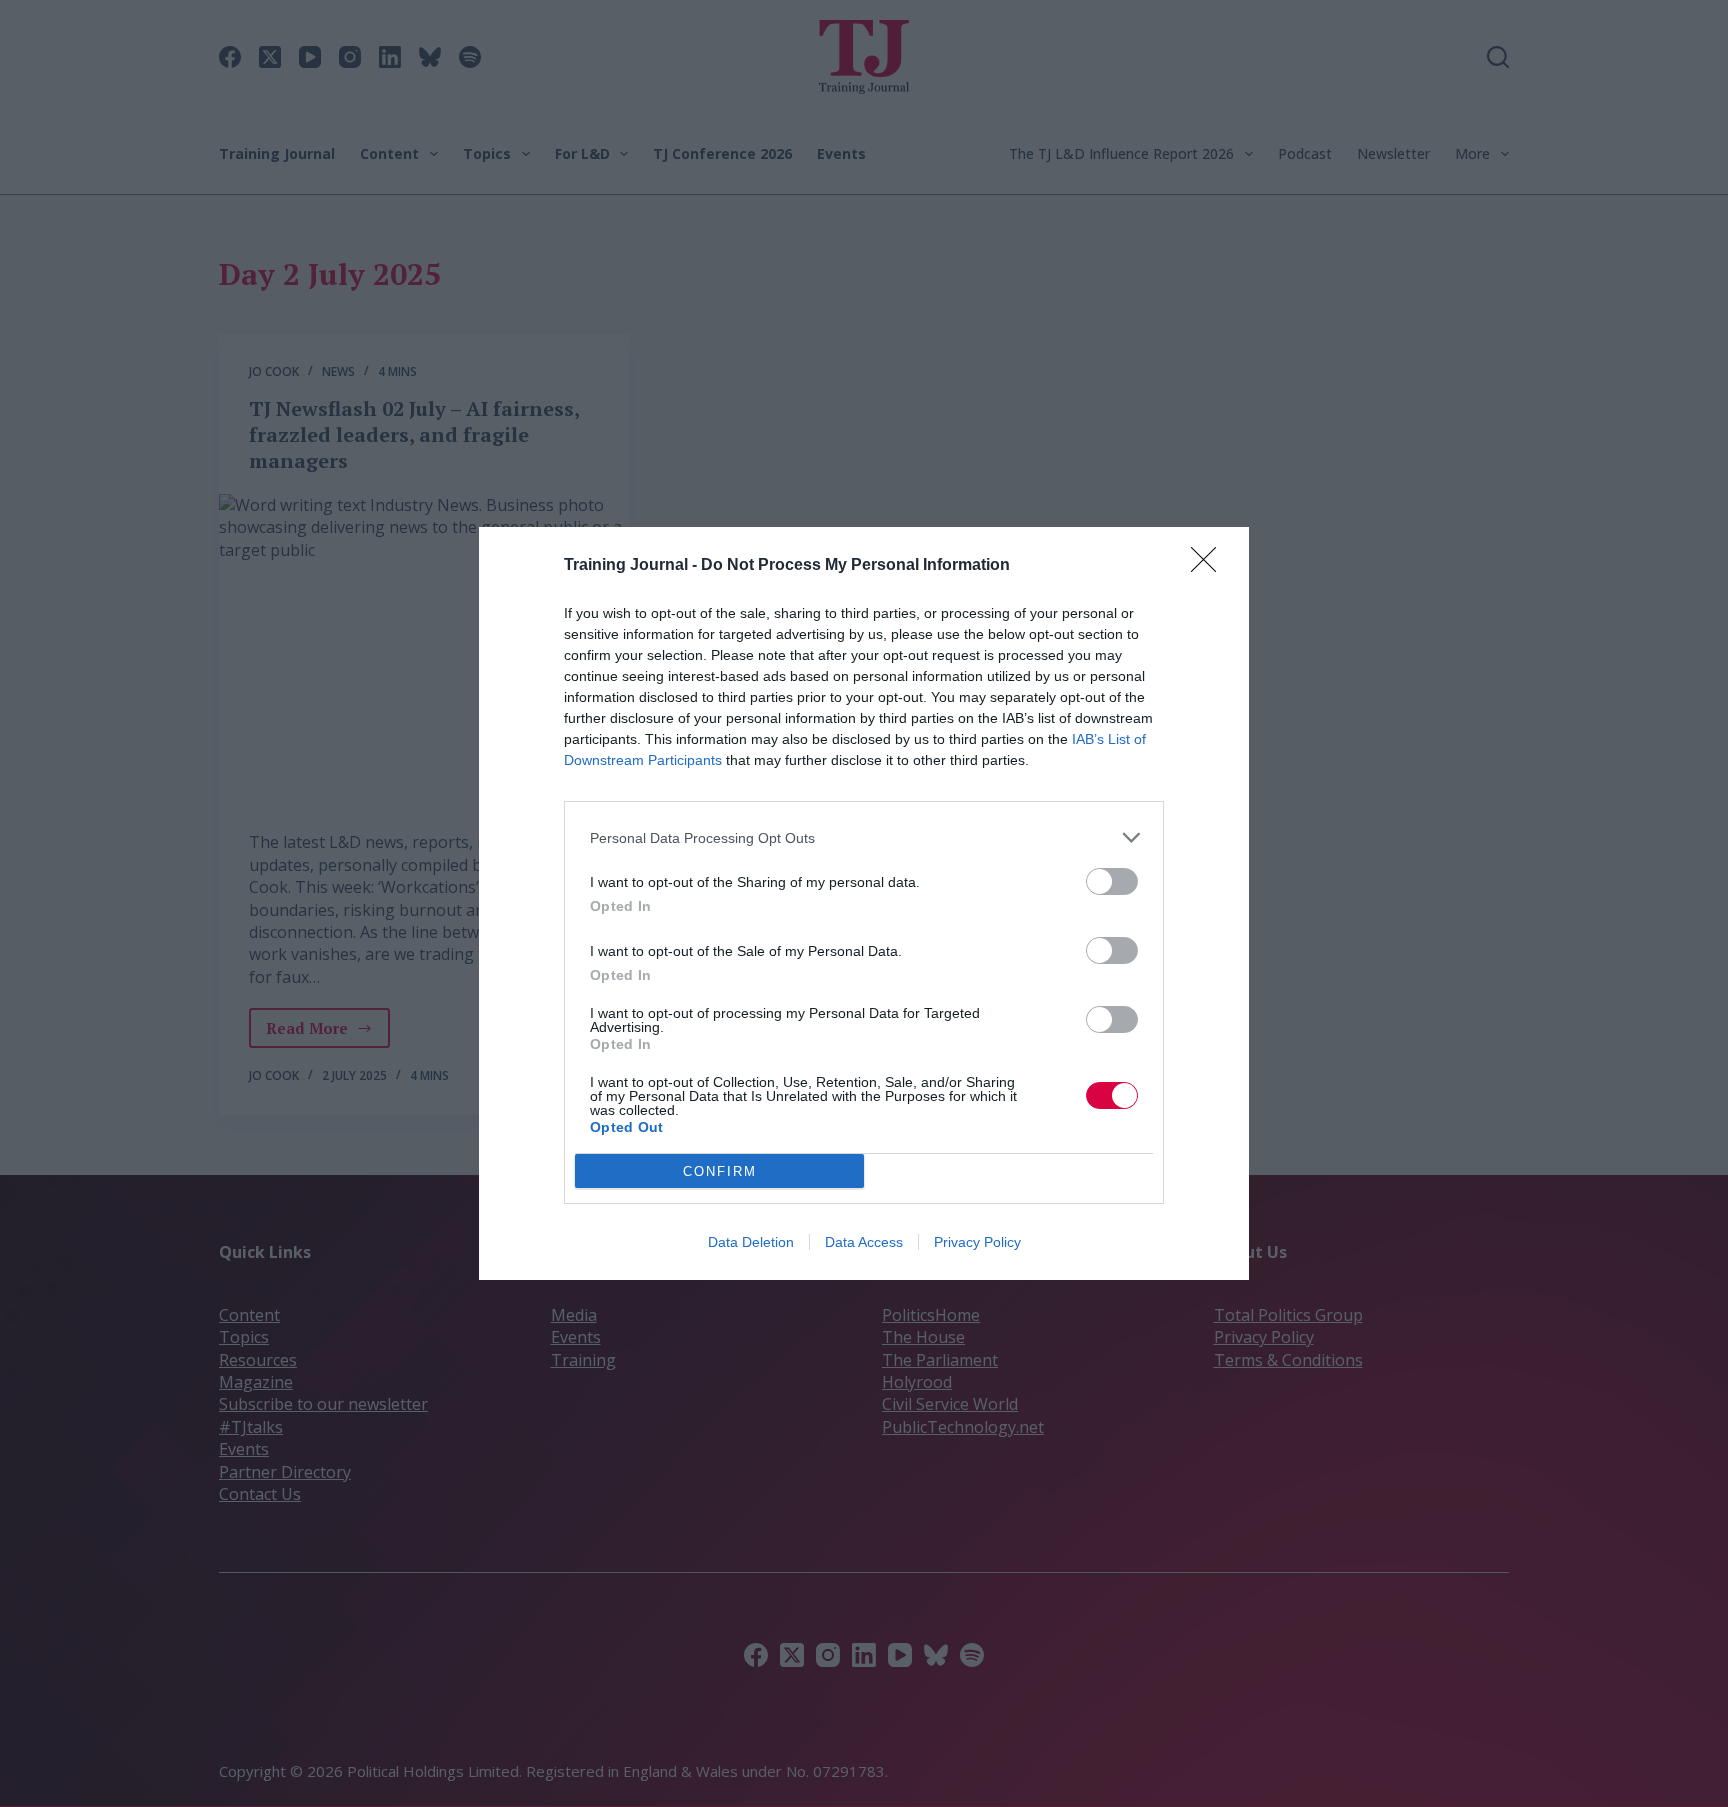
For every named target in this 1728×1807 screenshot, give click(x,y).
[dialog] (864, 903)
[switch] (1112, 881)
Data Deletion (751, 1242)
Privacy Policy (977, 1242)
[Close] (1210, 566)
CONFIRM (720, 1171)
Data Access (864, 1242)
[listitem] (864, 837)
